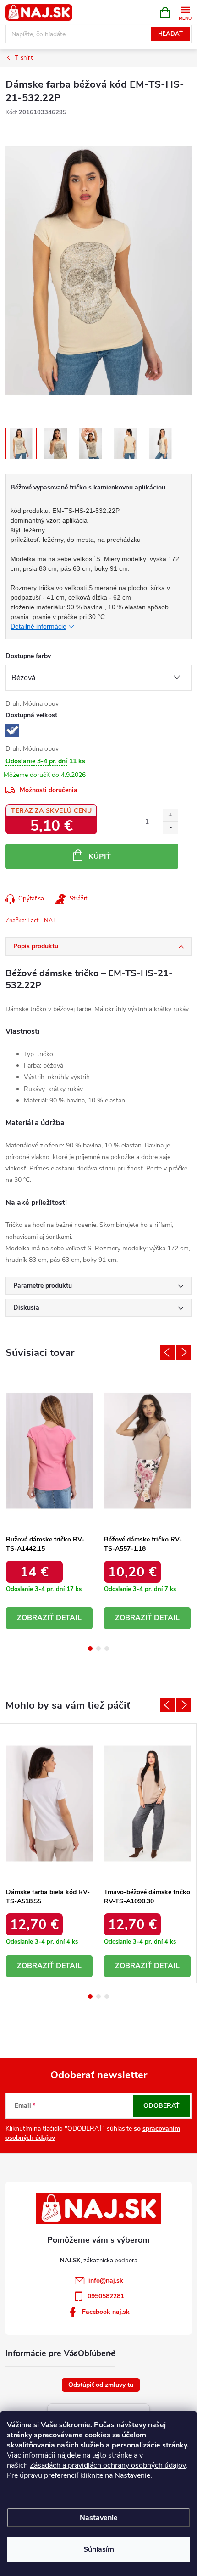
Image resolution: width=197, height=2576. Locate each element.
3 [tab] (107, 1648)
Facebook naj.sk (106, 2312)
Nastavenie (99, 2518)
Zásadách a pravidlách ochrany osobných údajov (108, 2465)
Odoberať (161, 2106)
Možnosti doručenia (49, 790)
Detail (69, 1618)
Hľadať (170, 34)
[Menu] (185, 12)
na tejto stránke (107, 2455)
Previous (167, 1352)
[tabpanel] (49, 1503)
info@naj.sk (106, 2281)
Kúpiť (100, 856)
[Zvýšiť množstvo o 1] (170, 815)
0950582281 (106, 2296)
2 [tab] (98, 1648)
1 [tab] (90, 1648)
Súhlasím (99, 2549)
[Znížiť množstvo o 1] (170, 828)
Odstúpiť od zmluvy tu (101, 2385)
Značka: (30, 921)
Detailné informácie (38, 626)
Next (184, 1352)
